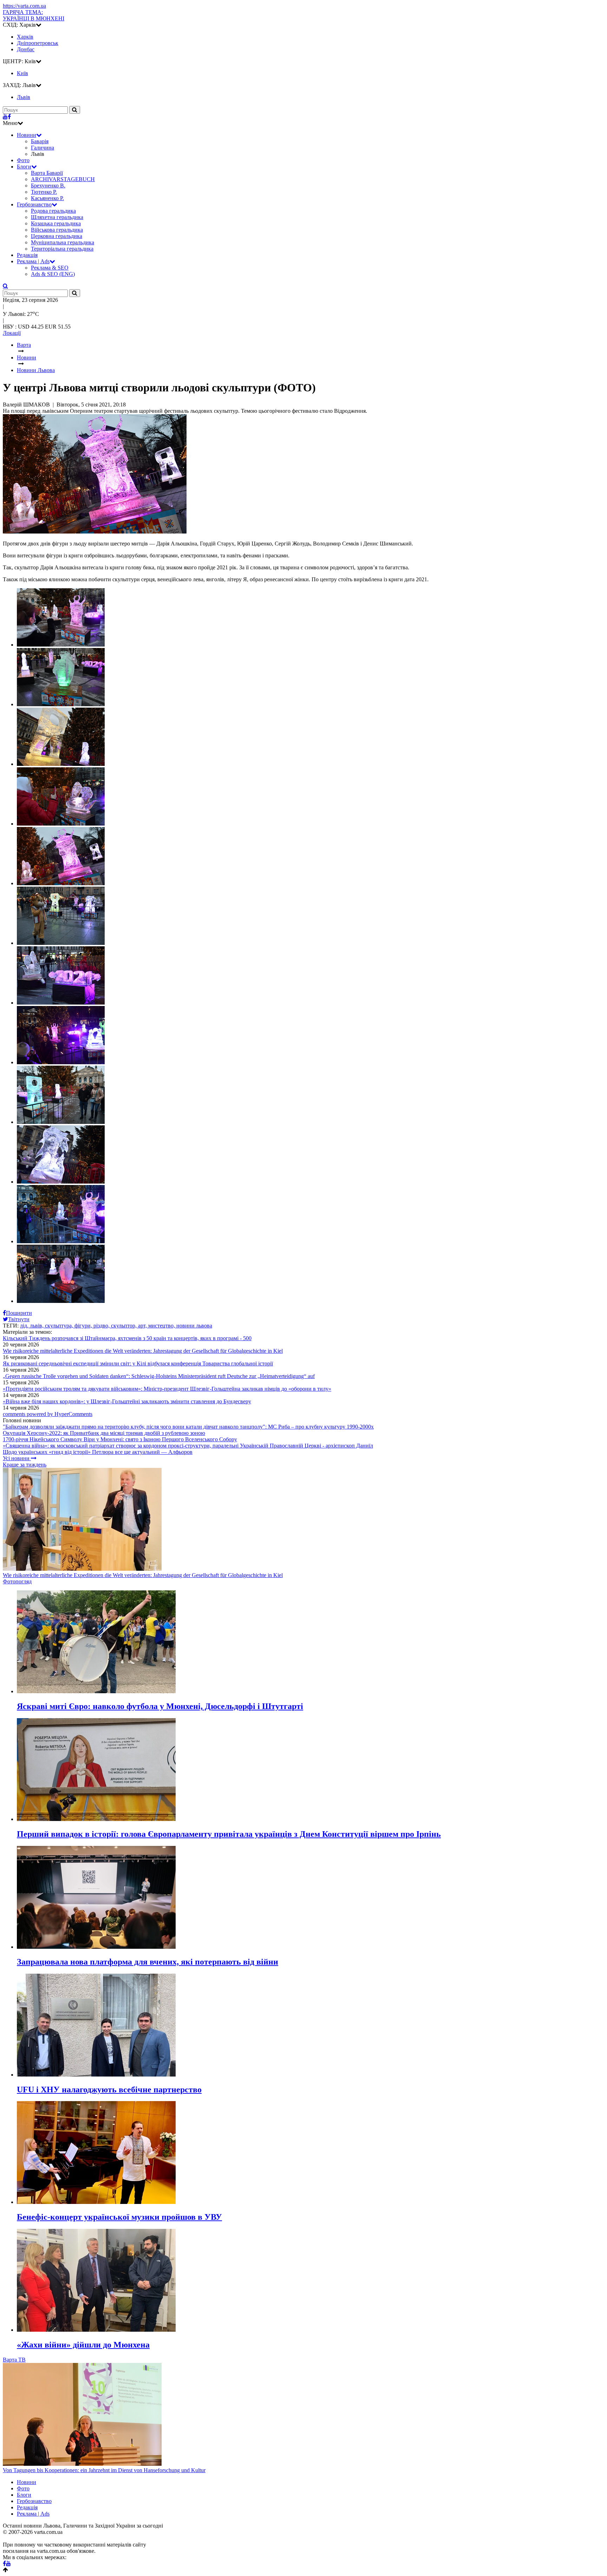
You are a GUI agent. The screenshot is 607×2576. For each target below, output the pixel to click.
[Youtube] (5, 117)
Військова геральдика (57, 230)
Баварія (40, 141)
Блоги (24, 167)
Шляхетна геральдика (57, 217)
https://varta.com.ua (24, 6)
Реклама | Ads (33, 261)
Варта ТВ (14, 2360)
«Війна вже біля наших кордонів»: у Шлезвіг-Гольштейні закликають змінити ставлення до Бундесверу (127, 1401)
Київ (22, 73)
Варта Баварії (47, 173)
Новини (27, 135)
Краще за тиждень (25, 1465)
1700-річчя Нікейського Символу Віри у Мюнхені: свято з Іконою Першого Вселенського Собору (120, 1439)
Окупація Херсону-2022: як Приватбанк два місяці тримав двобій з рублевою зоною (104, 1433)
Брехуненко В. (48, 186)
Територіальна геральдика (62, 249)
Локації (12, 333)
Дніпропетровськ (38, 43)
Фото (23, 160)
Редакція (27, 255)
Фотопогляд (17, 1581)
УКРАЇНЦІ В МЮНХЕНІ (34, 15)
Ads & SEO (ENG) (53, 274)
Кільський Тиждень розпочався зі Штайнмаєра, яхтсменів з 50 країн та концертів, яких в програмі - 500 (127, 1338)
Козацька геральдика (56, 223)
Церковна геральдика (57, 236)
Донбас (26, 49)
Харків (25, 37)
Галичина (43, 148)
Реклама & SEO (50, 268)
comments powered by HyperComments (48, 1414)
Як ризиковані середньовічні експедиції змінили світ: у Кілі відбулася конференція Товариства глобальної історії (138, 1363)
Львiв (24, 97)
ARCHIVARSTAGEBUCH (63, 179)
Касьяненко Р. (47, 198)
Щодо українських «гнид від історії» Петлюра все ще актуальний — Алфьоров (98, 1452)
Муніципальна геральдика (63, 242)
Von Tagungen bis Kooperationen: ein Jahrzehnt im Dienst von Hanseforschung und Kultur (104, 2470)
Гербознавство (34, 204)
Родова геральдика (53, 211)
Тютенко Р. (44, 192)
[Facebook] (9, 117)
